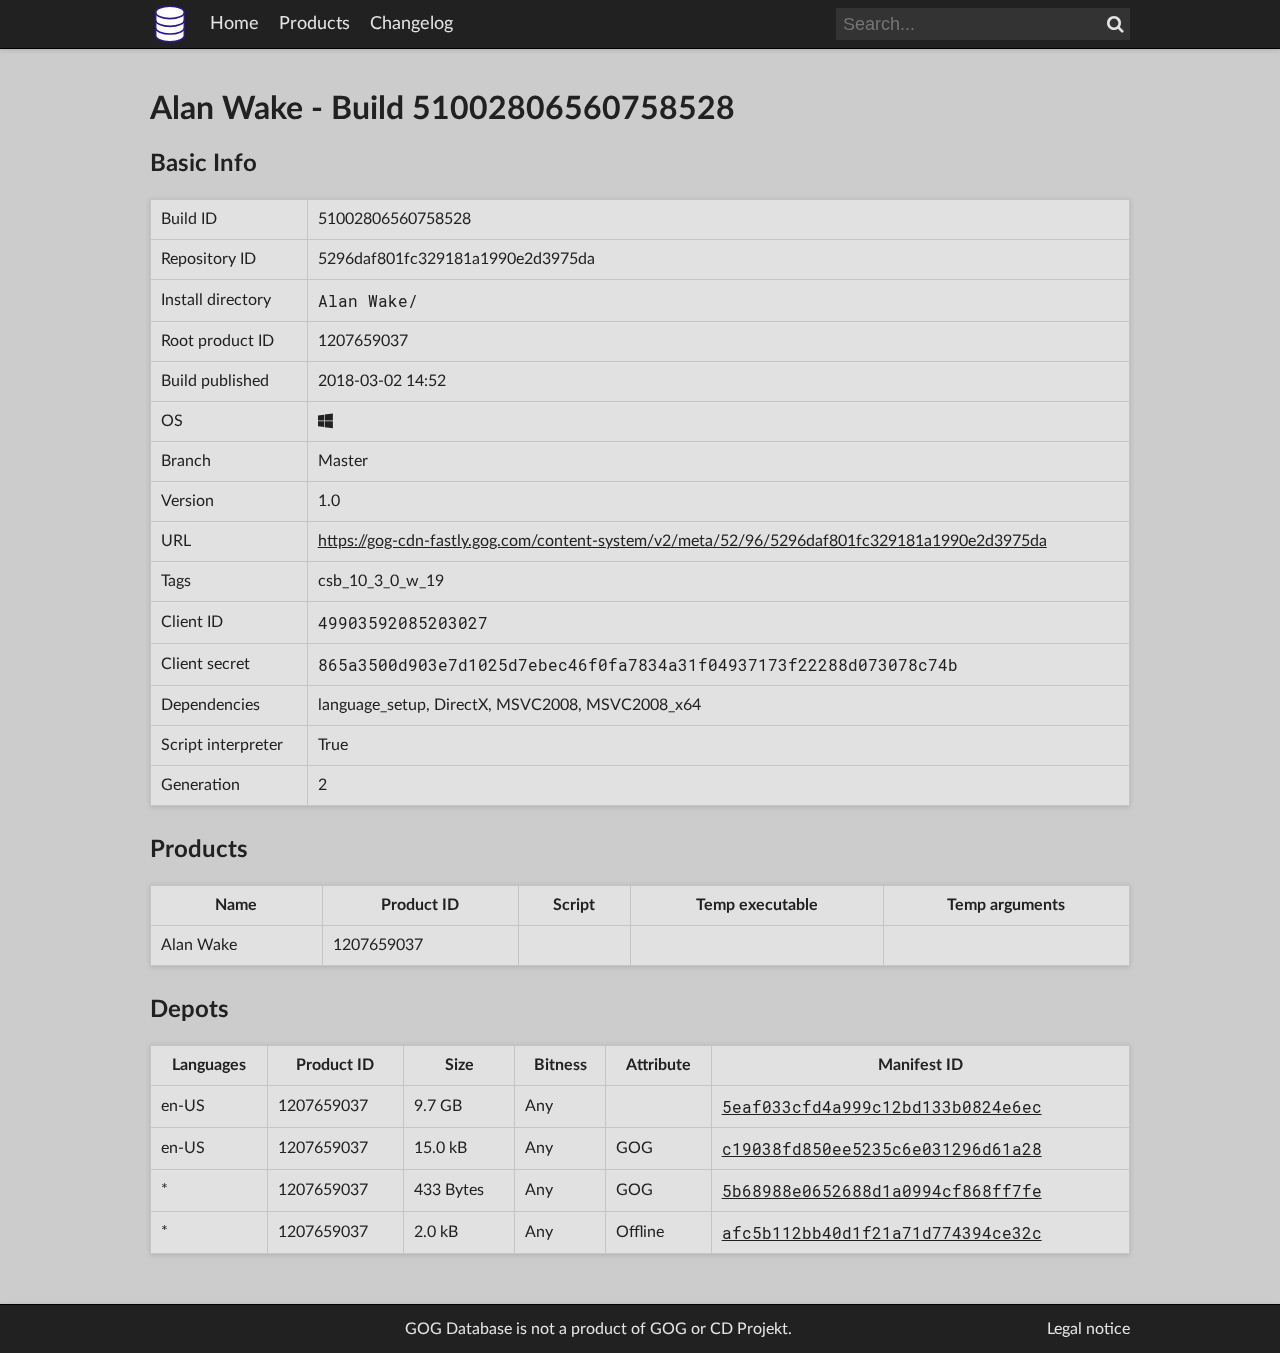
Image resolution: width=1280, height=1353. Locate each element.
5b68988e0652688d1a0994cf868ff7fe (882, 1190)
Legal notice (1088, 1329)
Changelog (411, 24)
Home (234, 24)
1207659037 (363, 341)
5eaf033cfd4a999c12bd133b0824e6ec (882, 1106)
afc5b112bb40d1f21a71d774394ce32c (882, 1232)
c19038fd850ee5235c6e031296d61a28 (882, 1148)
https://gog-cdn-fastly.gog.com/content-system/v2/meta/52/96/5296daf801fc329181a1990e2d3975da (682, 541)
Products (314, 24)
